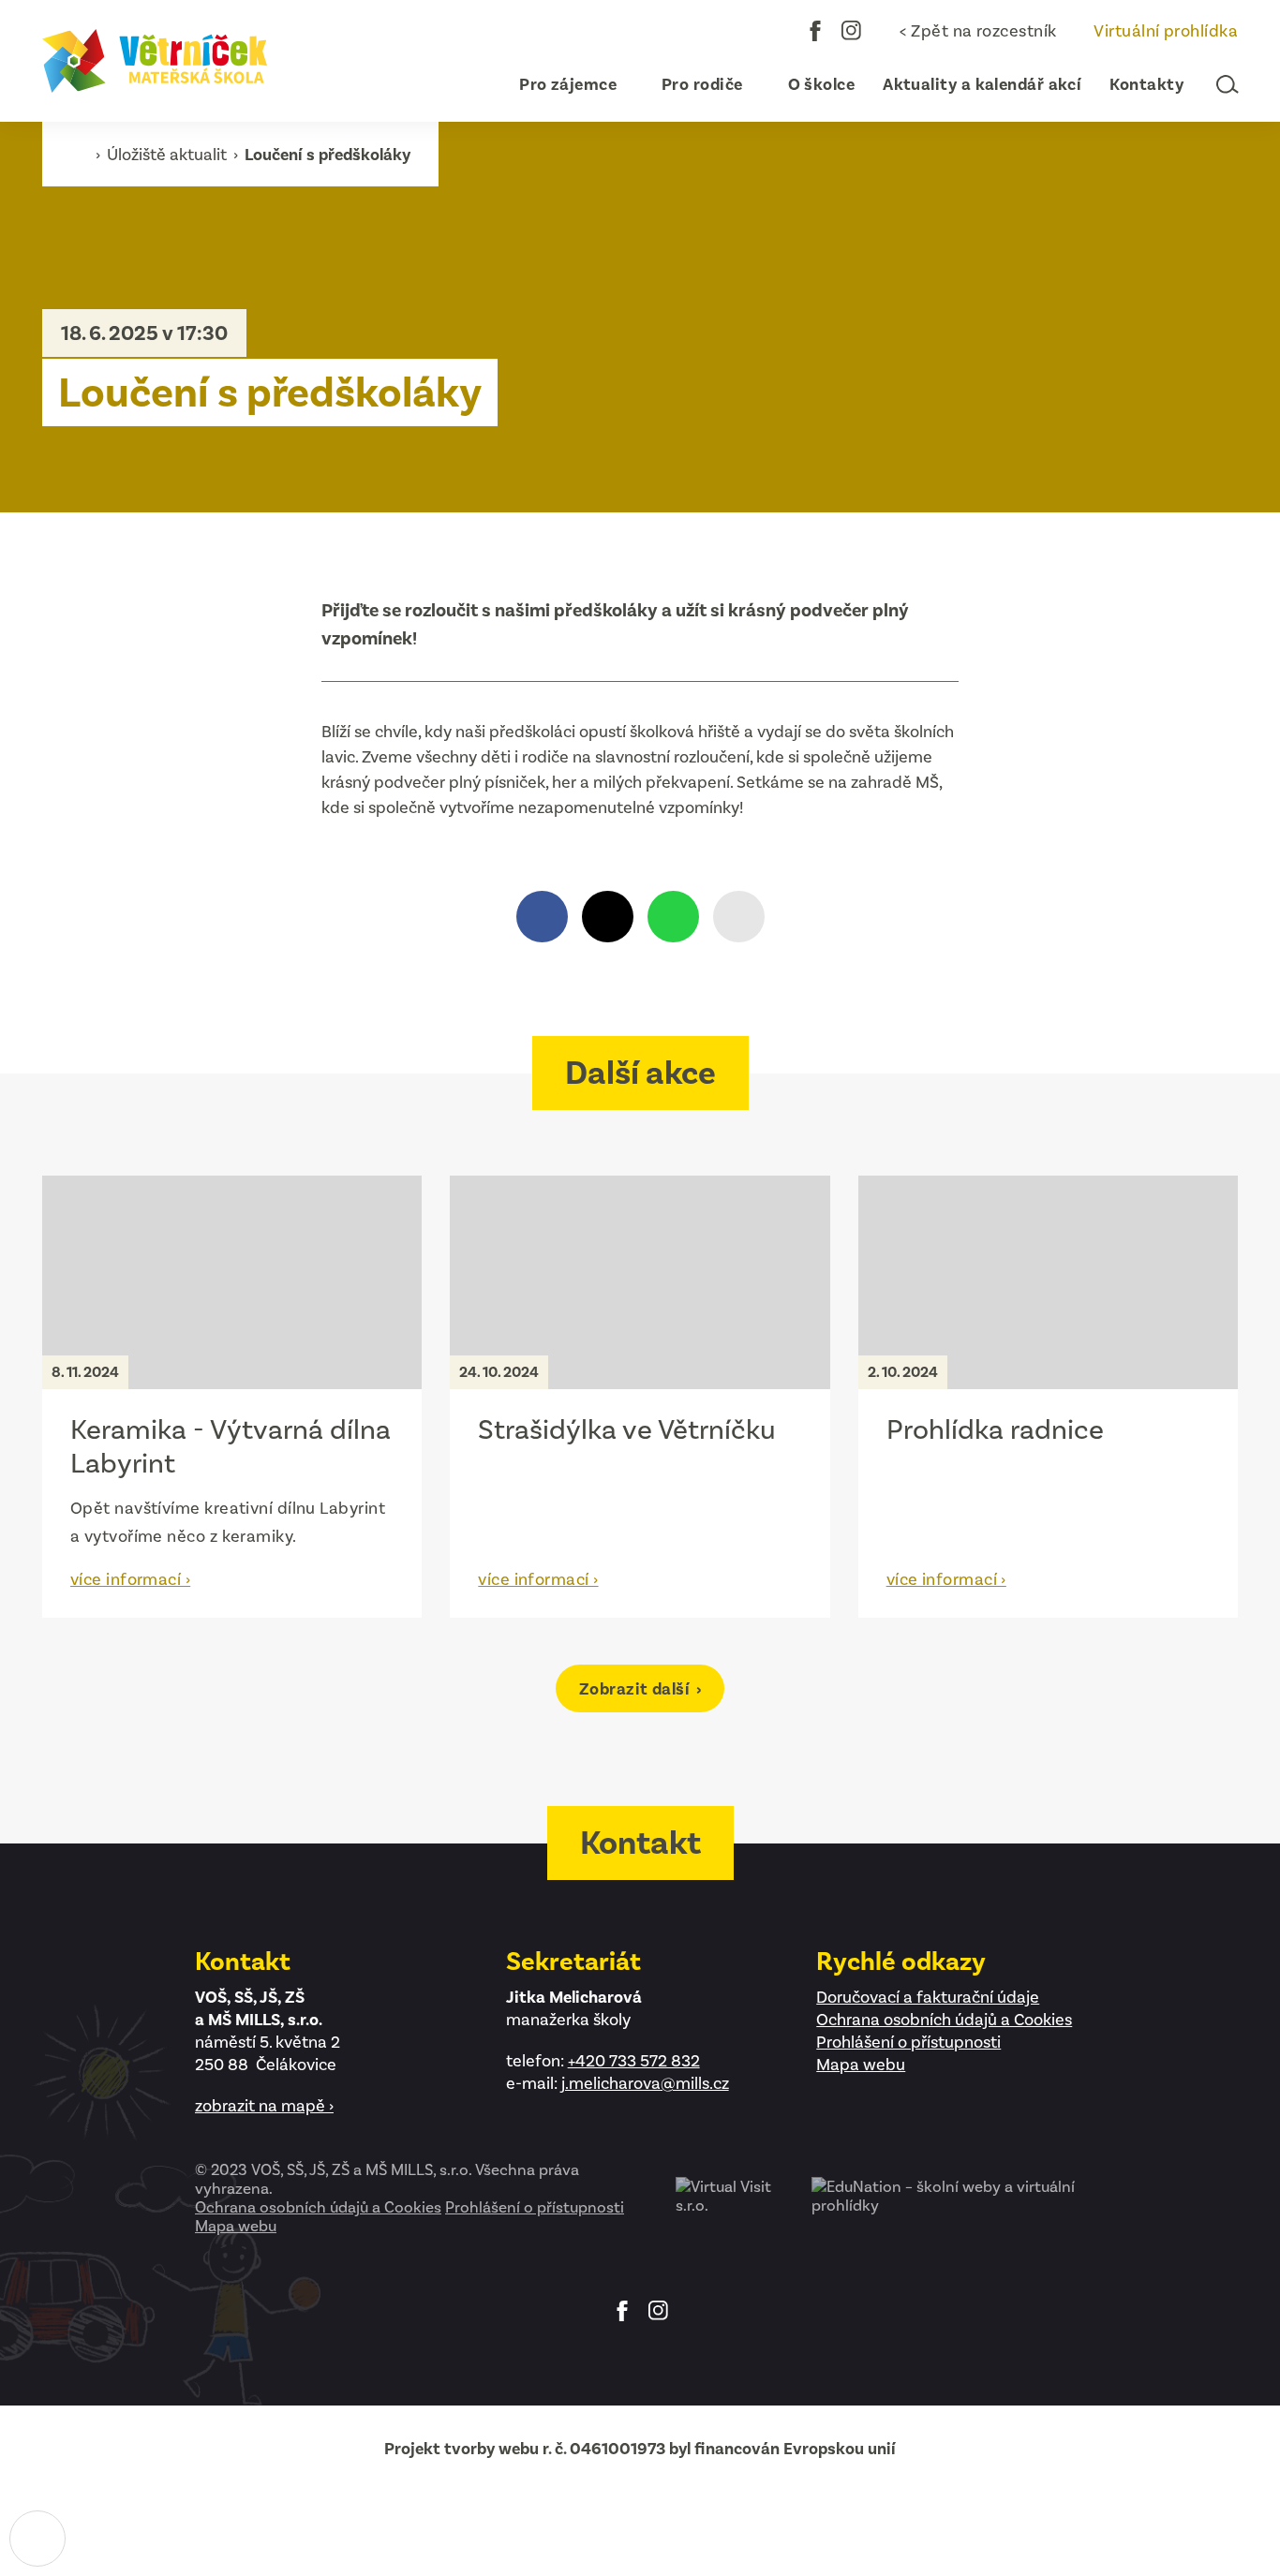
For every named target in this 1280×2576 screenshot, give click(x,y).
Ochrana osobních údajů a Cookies (944, 2020)
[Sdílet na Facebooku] (542, 917)
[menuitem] (559, 84)
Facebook (815, 31)
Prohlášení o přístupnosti (908, 2042)
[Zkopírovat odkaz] (739, 917)
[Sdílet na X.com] (608, 917)
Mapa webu (861, 2065)
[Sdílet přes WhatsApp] (673, 917)
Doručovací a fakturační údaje (928, 1997)
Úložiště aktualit (169, 155)
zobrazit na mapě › (264, 2106)
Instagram (852, 31)
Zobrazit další (637, 1689)
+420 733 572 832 (634, 2061)
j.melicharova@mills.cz (645, 2083)
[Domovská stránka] (155, 61)
